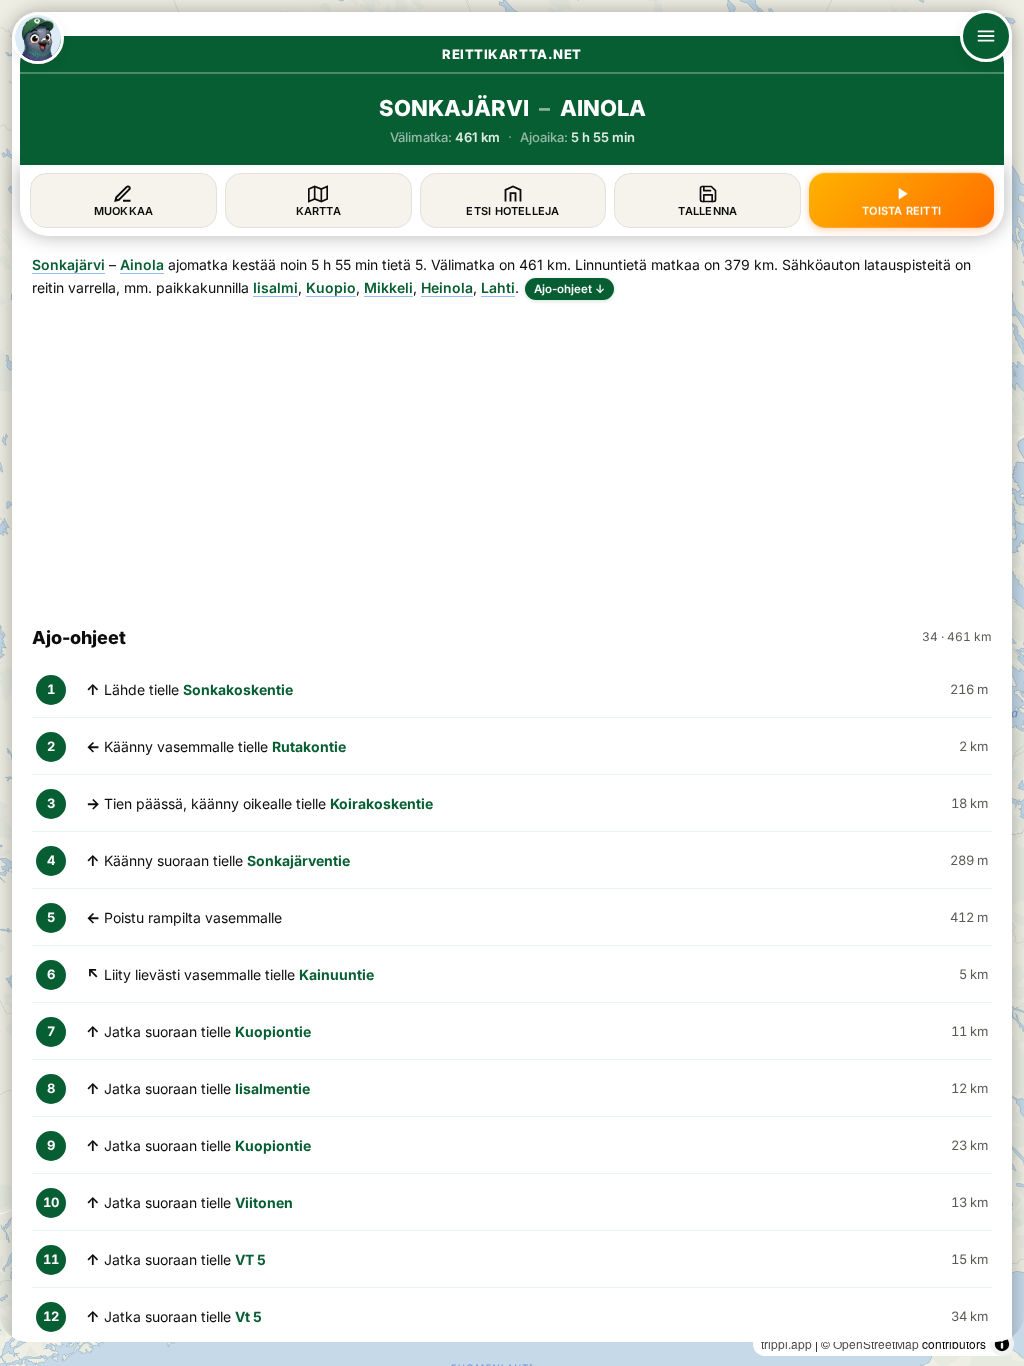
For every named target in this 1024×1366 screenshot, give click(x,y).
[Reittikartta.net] (38, 38)
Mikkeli (388, 287)
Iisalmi (275, 287)
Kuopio (331, 287)
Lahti (498, 287)
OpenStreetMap (876, 1343)
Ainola (142, 264)
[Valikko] (986, 36)
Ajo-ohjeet (569, 289)
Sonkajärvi (68, 264)
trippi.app (786, 1343)
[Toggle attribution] (1002, 1344)
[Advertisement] (512, 454)
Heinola (447, 287)
